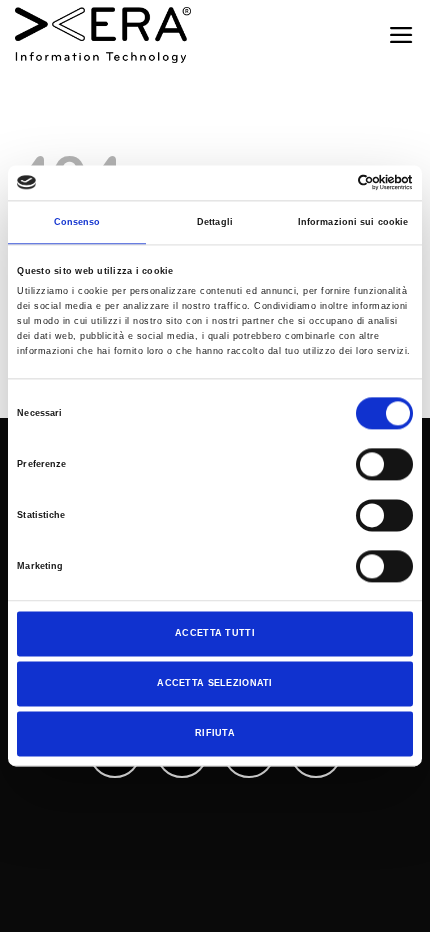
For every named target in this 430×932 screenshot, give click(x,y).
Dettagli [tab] (215, 222)
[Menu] (401, 35)
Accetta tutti (215, 634)
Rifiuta (215, 733)
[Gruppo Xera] (103, 35)
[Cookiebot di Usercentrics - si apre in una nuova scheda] (325, 183)
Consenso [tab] (77, 222)
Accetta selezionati (214, 683)
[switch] (384, 465)
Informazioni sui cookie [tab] (353, 222)
